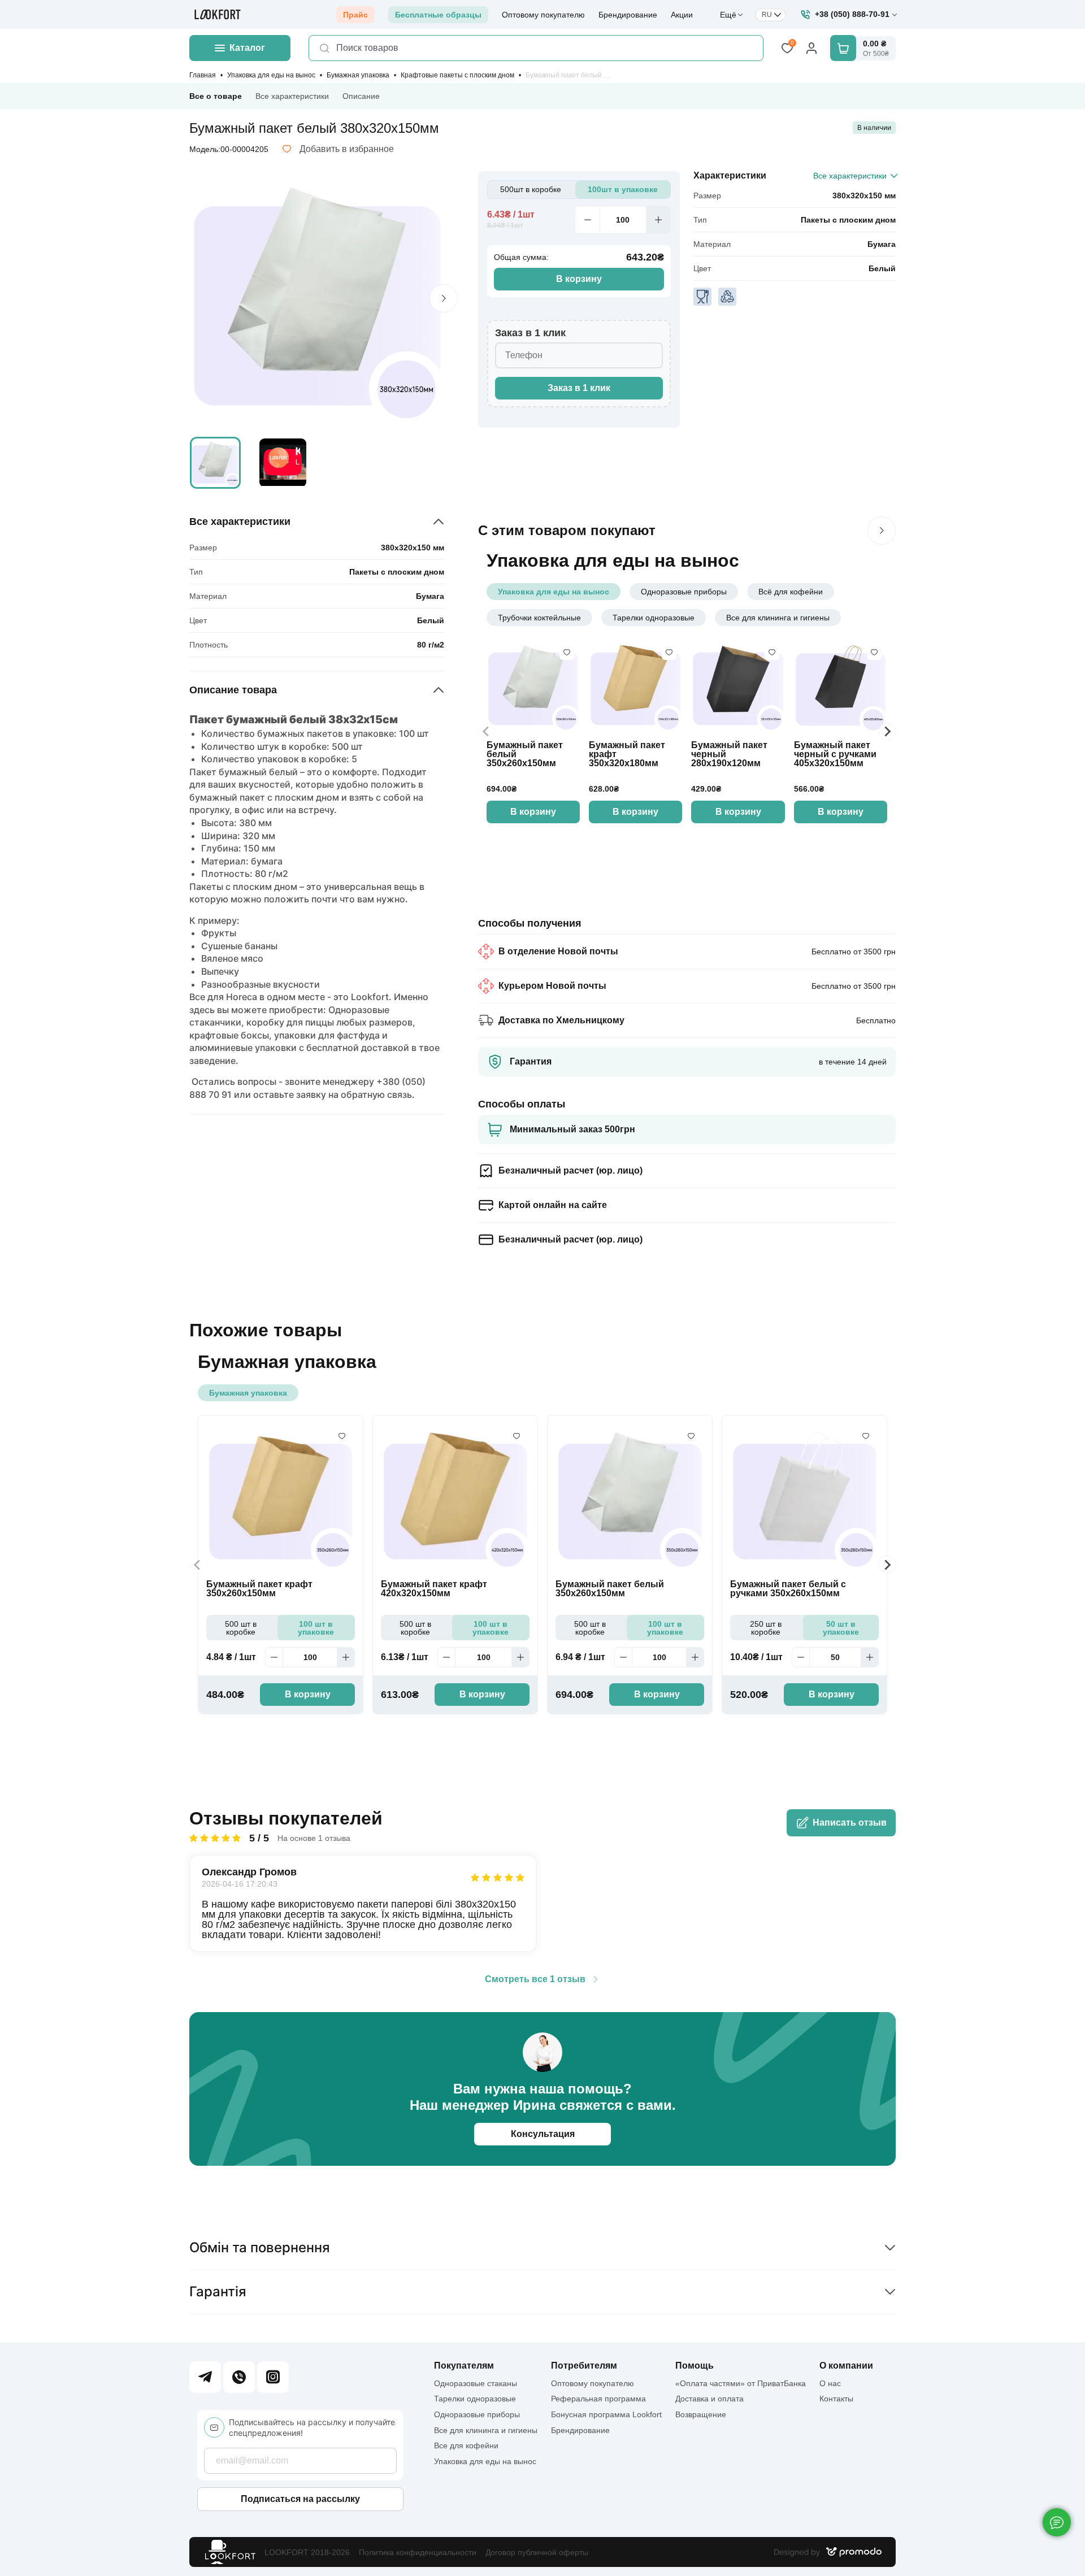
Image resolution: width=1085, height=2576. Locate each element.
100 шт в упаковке (316, 1628)
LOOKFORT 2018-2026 (307, 2552)
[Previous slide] (487, 732)
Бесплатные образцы (438, 15)
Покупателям (464, 2366)
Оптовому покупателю (543, 15)
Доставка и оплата (709, 2399)
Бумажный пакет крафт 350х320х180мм (627, 754)
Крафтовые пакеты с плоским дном (457, 75)
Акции (682, 15)
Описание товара (233, 690)
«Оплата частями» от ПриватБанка (741, 2383)
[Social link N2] (239, 2377)
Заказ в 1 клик (579, 388)
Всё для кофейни (791, 592)
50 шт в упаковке (841, 1628)
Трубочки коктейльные (539, 618)
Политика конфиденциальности (418, 2552)
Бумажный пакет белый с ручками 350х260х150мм (788, 1589)
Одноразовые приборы (684, 592)
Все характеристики (292, 96)
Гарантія (218, 2292)
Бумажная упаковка (358, 75)
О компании (846, 2366)
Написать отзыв (850, 1823)
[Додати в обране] (567, 653)
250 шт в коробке (766, 1628)
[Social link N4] (273, 2377)
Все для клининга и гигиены (778, 618)
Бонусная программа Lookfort (606, 2414)
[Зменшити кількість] (587, 220)
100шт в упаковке (623, 189)
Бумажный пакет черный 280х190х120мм (729, 754)
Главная (203, 75)
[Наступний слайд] (882, 531)
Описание (361, 96)
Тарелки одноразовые (654, 618)
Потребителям (584, 2366)
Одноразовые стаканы (476, 2383)
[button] (215, 463)
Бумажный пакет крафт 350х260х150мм (259, 1589)
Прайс (355, 15)
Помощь (695, 2366)
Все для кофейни (466, 2445)
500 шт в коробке (241, 1628)
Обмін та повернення (260, 2247)
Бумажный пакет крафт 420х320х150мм (434, 1589)
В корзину (579, 279)
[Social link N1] (205, 2377)
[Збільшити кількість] (658, 220)
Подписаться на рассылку (300, 2499)
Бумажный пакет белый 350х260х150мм (525, 754)
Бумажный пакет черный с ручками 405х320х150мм (835, 754)
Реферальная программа (598, 2399)
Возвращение (701, 2414)
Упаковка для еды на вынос (271, 75)
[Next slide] (444, 298)
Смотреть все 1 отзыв (535, 1979)
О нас (830, 2383)
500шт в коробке (531, 189)
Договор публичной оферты (537, 2552)
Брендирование (628, 15)
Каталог (247, 48)
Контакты (836, 2399)
